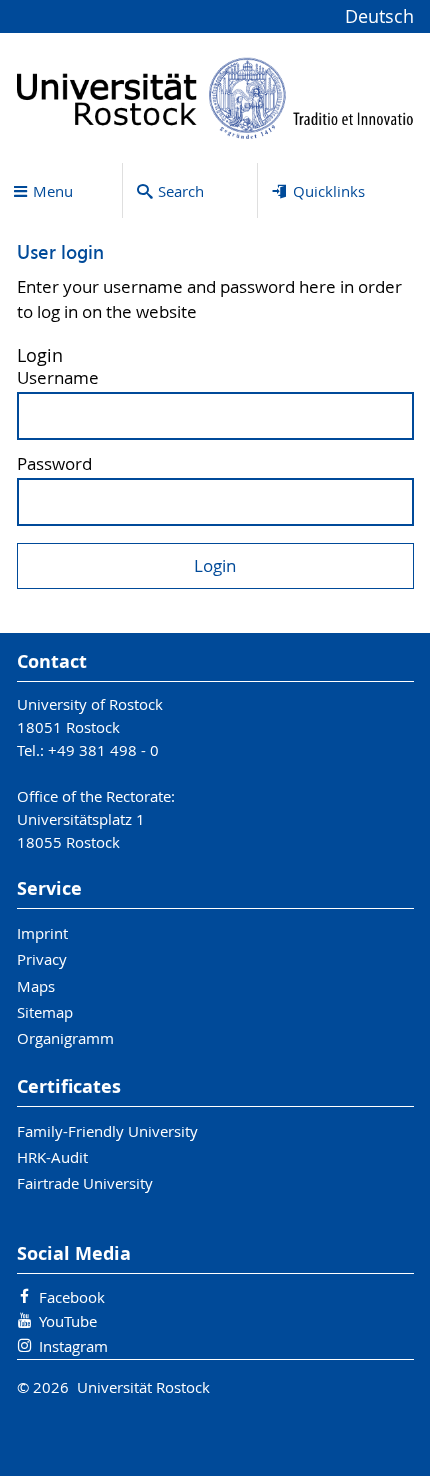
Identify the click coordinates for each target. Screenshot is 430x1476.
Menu (53, 191)
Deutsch (379, 16)
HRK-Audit (52, 1157)
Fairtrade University (85, 1183)
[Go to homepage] (215, 98)
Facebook (72, 1297)
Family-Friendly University (107, 1131)
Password (54, 464)
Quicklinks (329, 191)
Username (58, 378)
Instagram (73, 1346)
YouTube (68, 1321)
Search (181, 191)
